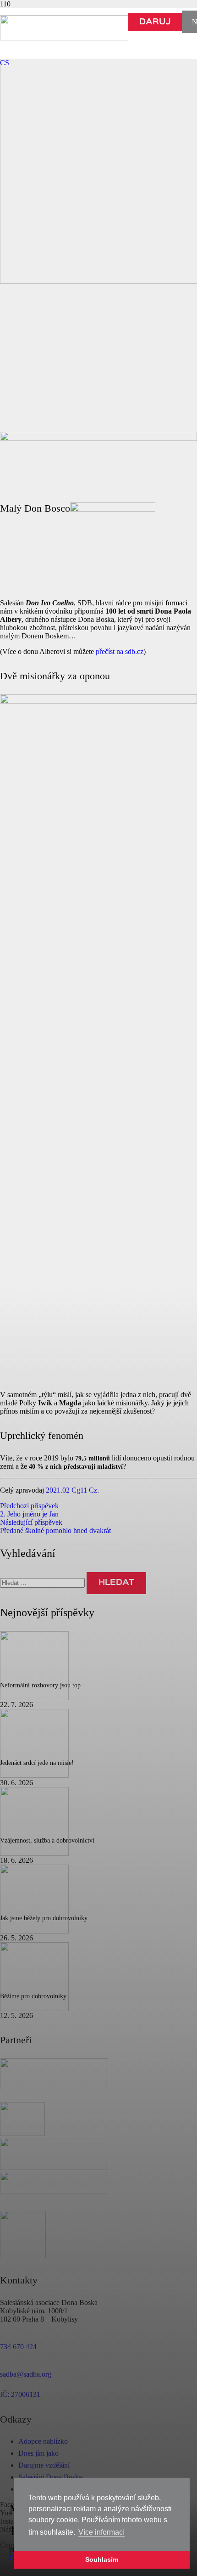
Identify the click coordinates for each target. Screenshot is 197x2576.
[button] (5, 63)
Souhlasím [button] (102, 2559)
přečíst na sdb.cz (120, 651)
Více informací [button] (101, 2532)
